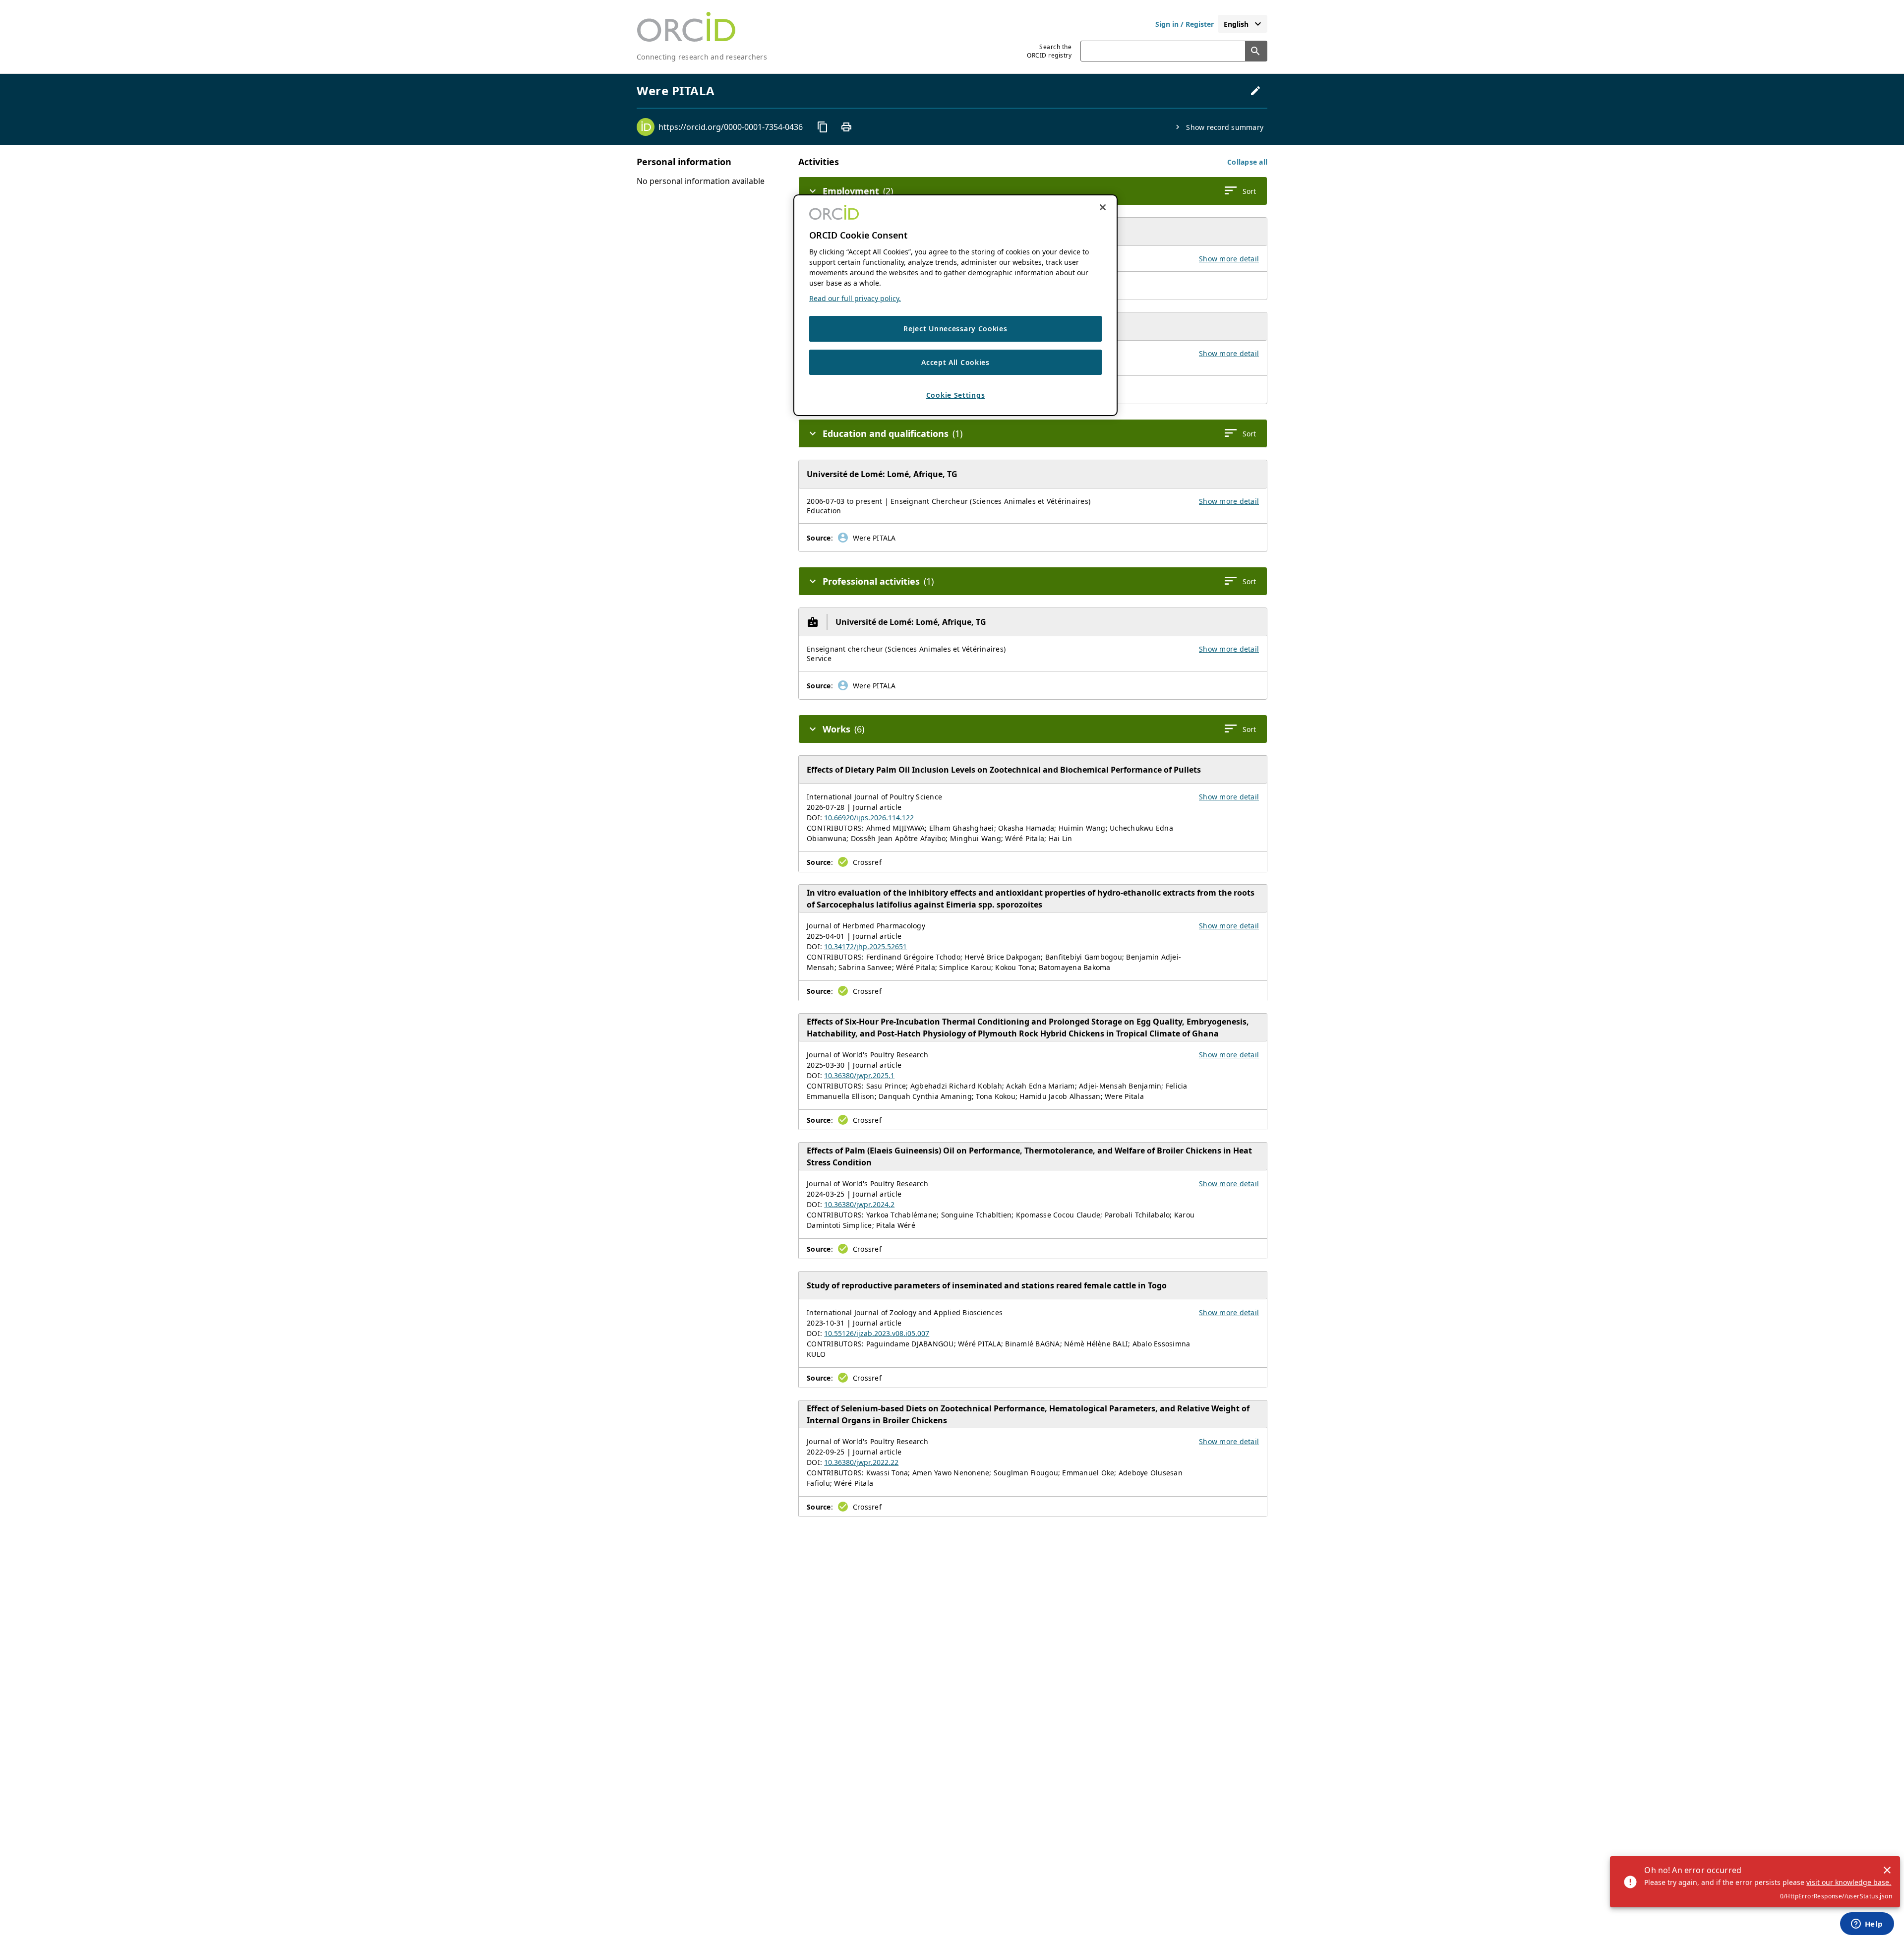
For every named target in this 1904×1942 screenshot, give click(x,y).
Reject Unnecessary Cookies (955, 329)
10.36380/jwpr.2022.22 (861, 1462)
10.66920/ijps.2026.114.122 (869, 818)
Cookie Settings (956, 395)
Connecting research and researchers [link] (702, 57)
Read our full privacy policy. (855, 298)
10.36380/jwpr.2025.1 (859, 1075)
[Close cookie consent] (1103, 207)
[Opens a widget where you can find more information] (1867, 1925)
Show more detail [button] (1229, 259)
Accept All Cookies (955, 362)
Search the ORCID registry (1049, 51)
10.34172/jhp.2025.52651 (865, 946)
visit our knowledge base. (1849, 1882)
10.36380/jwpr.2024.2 (859, 1204)
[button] (1247, 162)
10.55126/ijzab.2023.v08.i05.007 (877, 1333)
